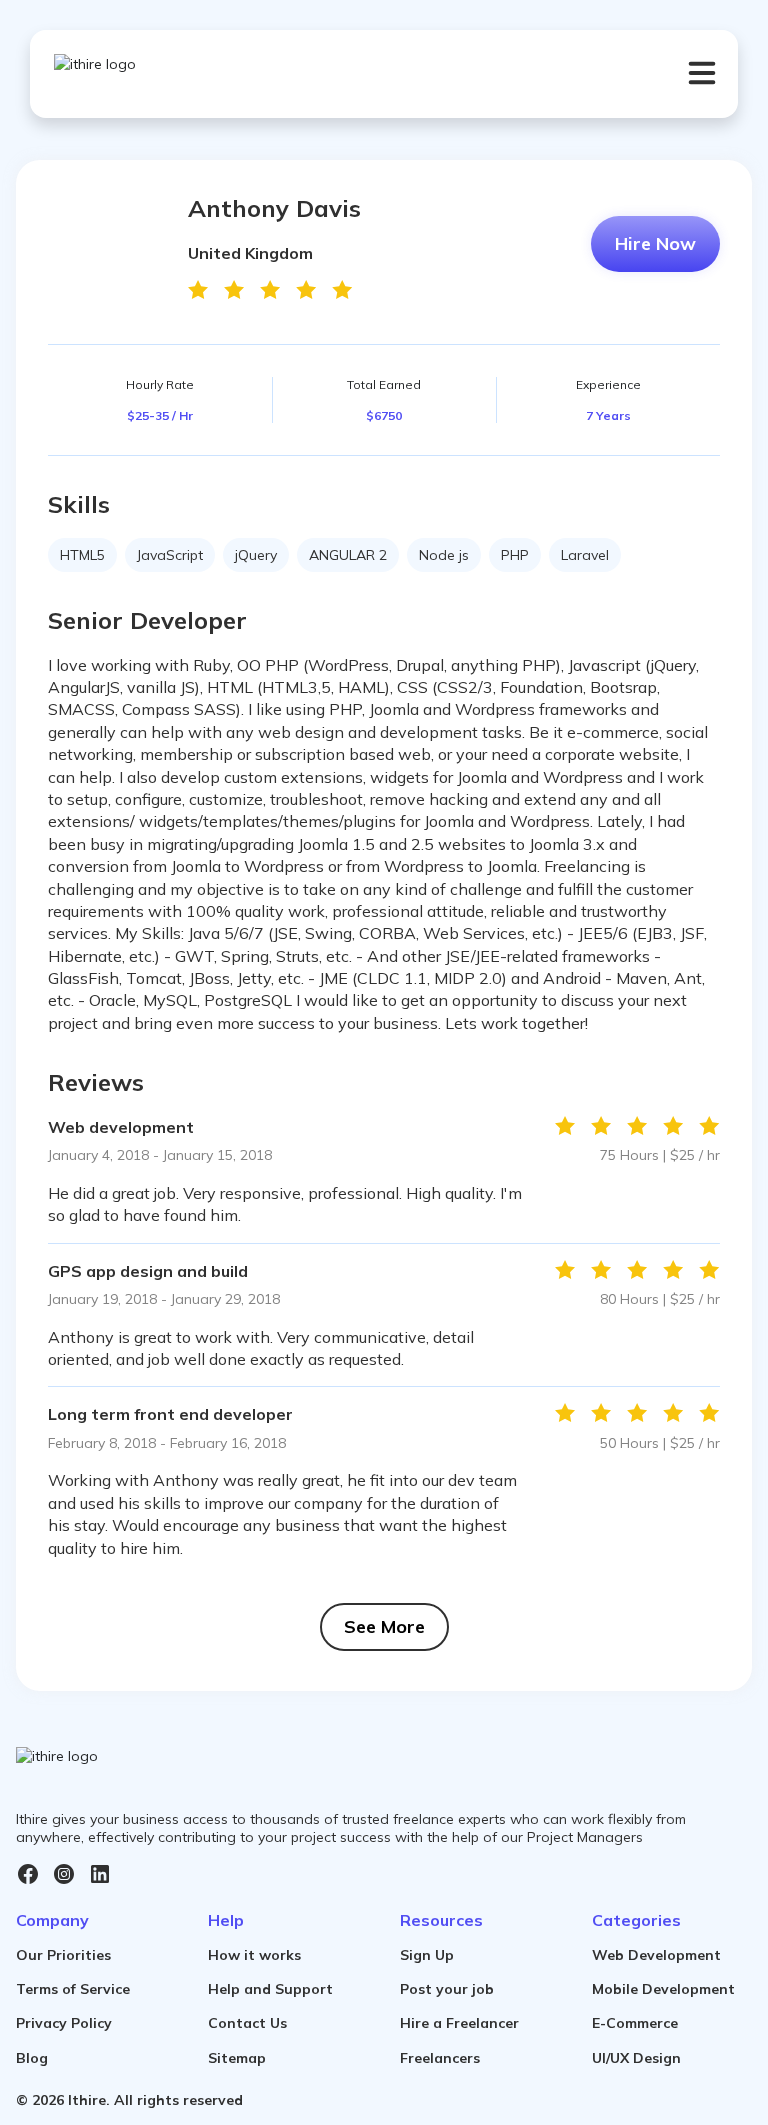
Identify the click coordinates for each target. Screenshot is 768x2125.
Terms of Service (73, 1989)
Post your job (447, 1989)
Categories (636, 1920)
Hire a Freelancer (459, 2023)
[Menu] (702, 73)
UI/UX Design (636, 2058)
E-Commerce (635, 2023)
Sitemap (237, 2058)
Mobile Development (663, 1989)
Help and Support (270, 1989)
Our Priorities (63, 1955)
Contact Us (247, 2023)
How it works (254, 1955)
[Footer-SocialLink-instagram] (64, 1874)
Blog (32, 2058)
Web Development (656, 1955)
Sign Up (427, 1955)
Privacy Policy (64, 2023)
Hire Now (655, 243)
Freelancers (440, 2058)
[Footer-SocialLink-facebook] (28, 1874)
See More (384, 1626)
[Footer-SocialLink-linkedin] (100, 1874)
